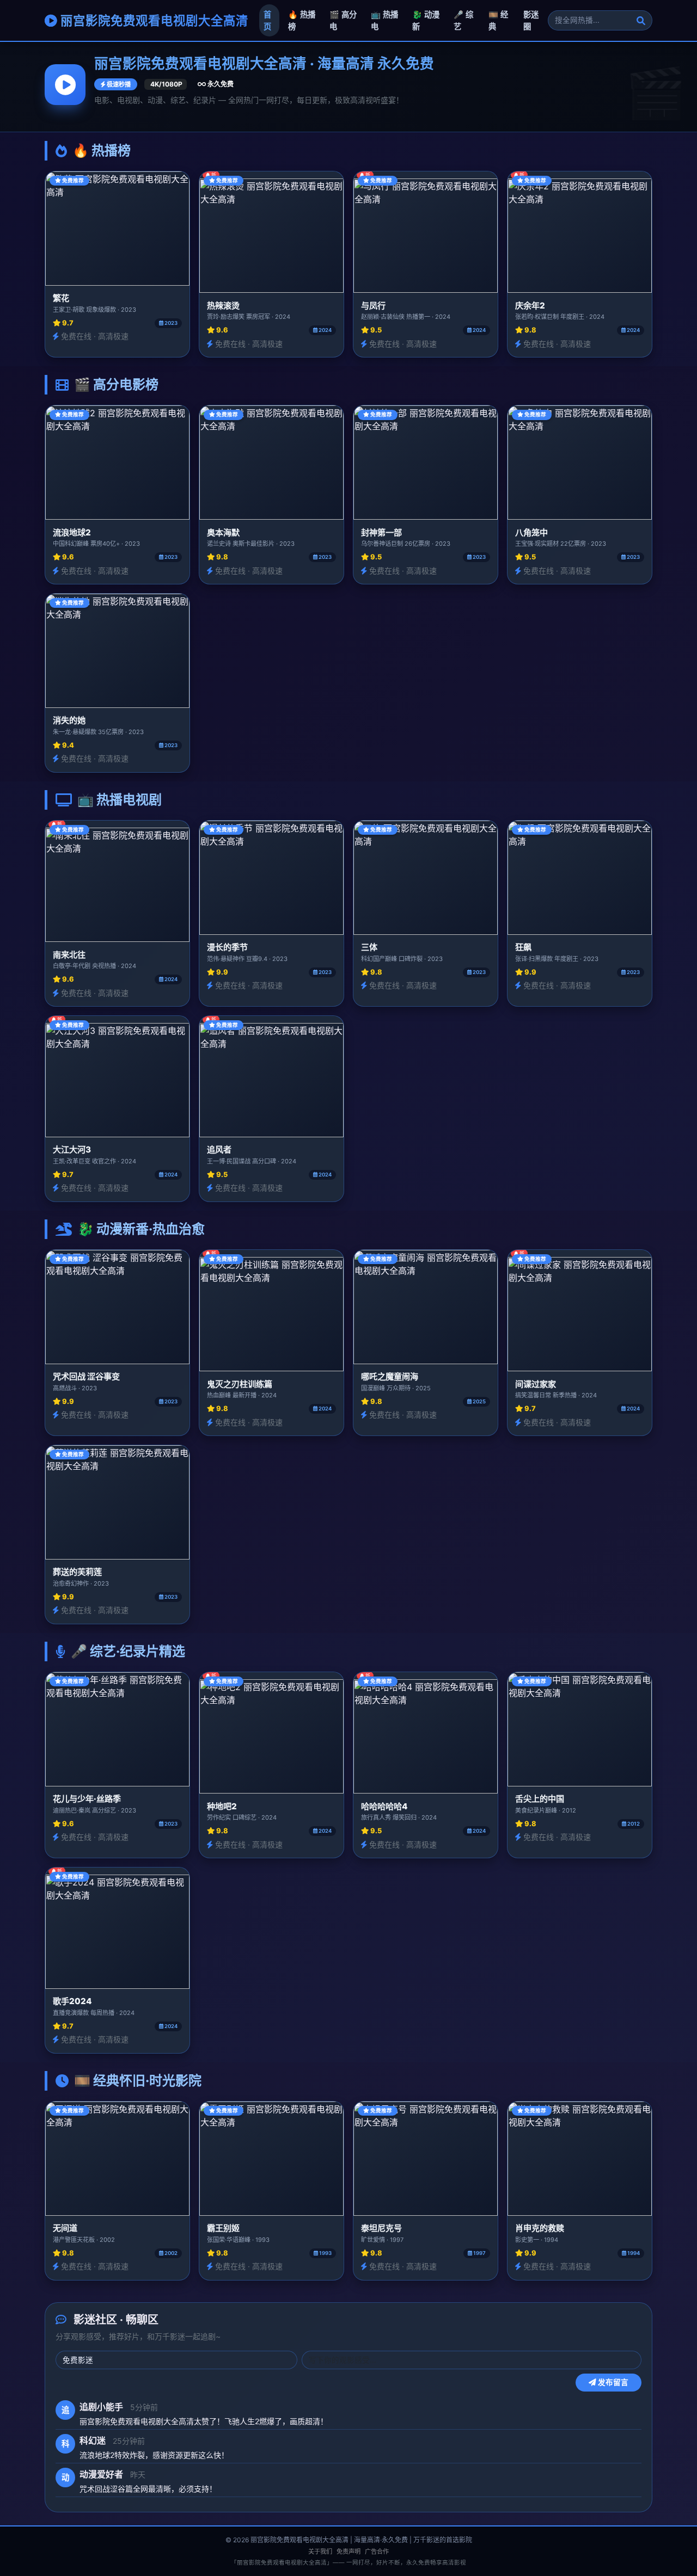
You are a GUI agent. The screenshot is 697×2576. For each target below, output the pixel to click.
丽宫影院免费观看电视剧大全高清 (153, 20)
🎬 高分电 (343, 20)
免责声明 (348, 2552)
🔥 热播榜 (302, 20)
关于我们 (320, 2552)
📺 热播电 (384, 20)
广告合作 (377, 2552)
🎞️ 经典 (498, 20)
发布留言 (612, 2382)
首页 (267, 20)
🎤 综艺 (463, 20)
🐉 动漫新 (426, 20)
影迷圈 (531, 20)
